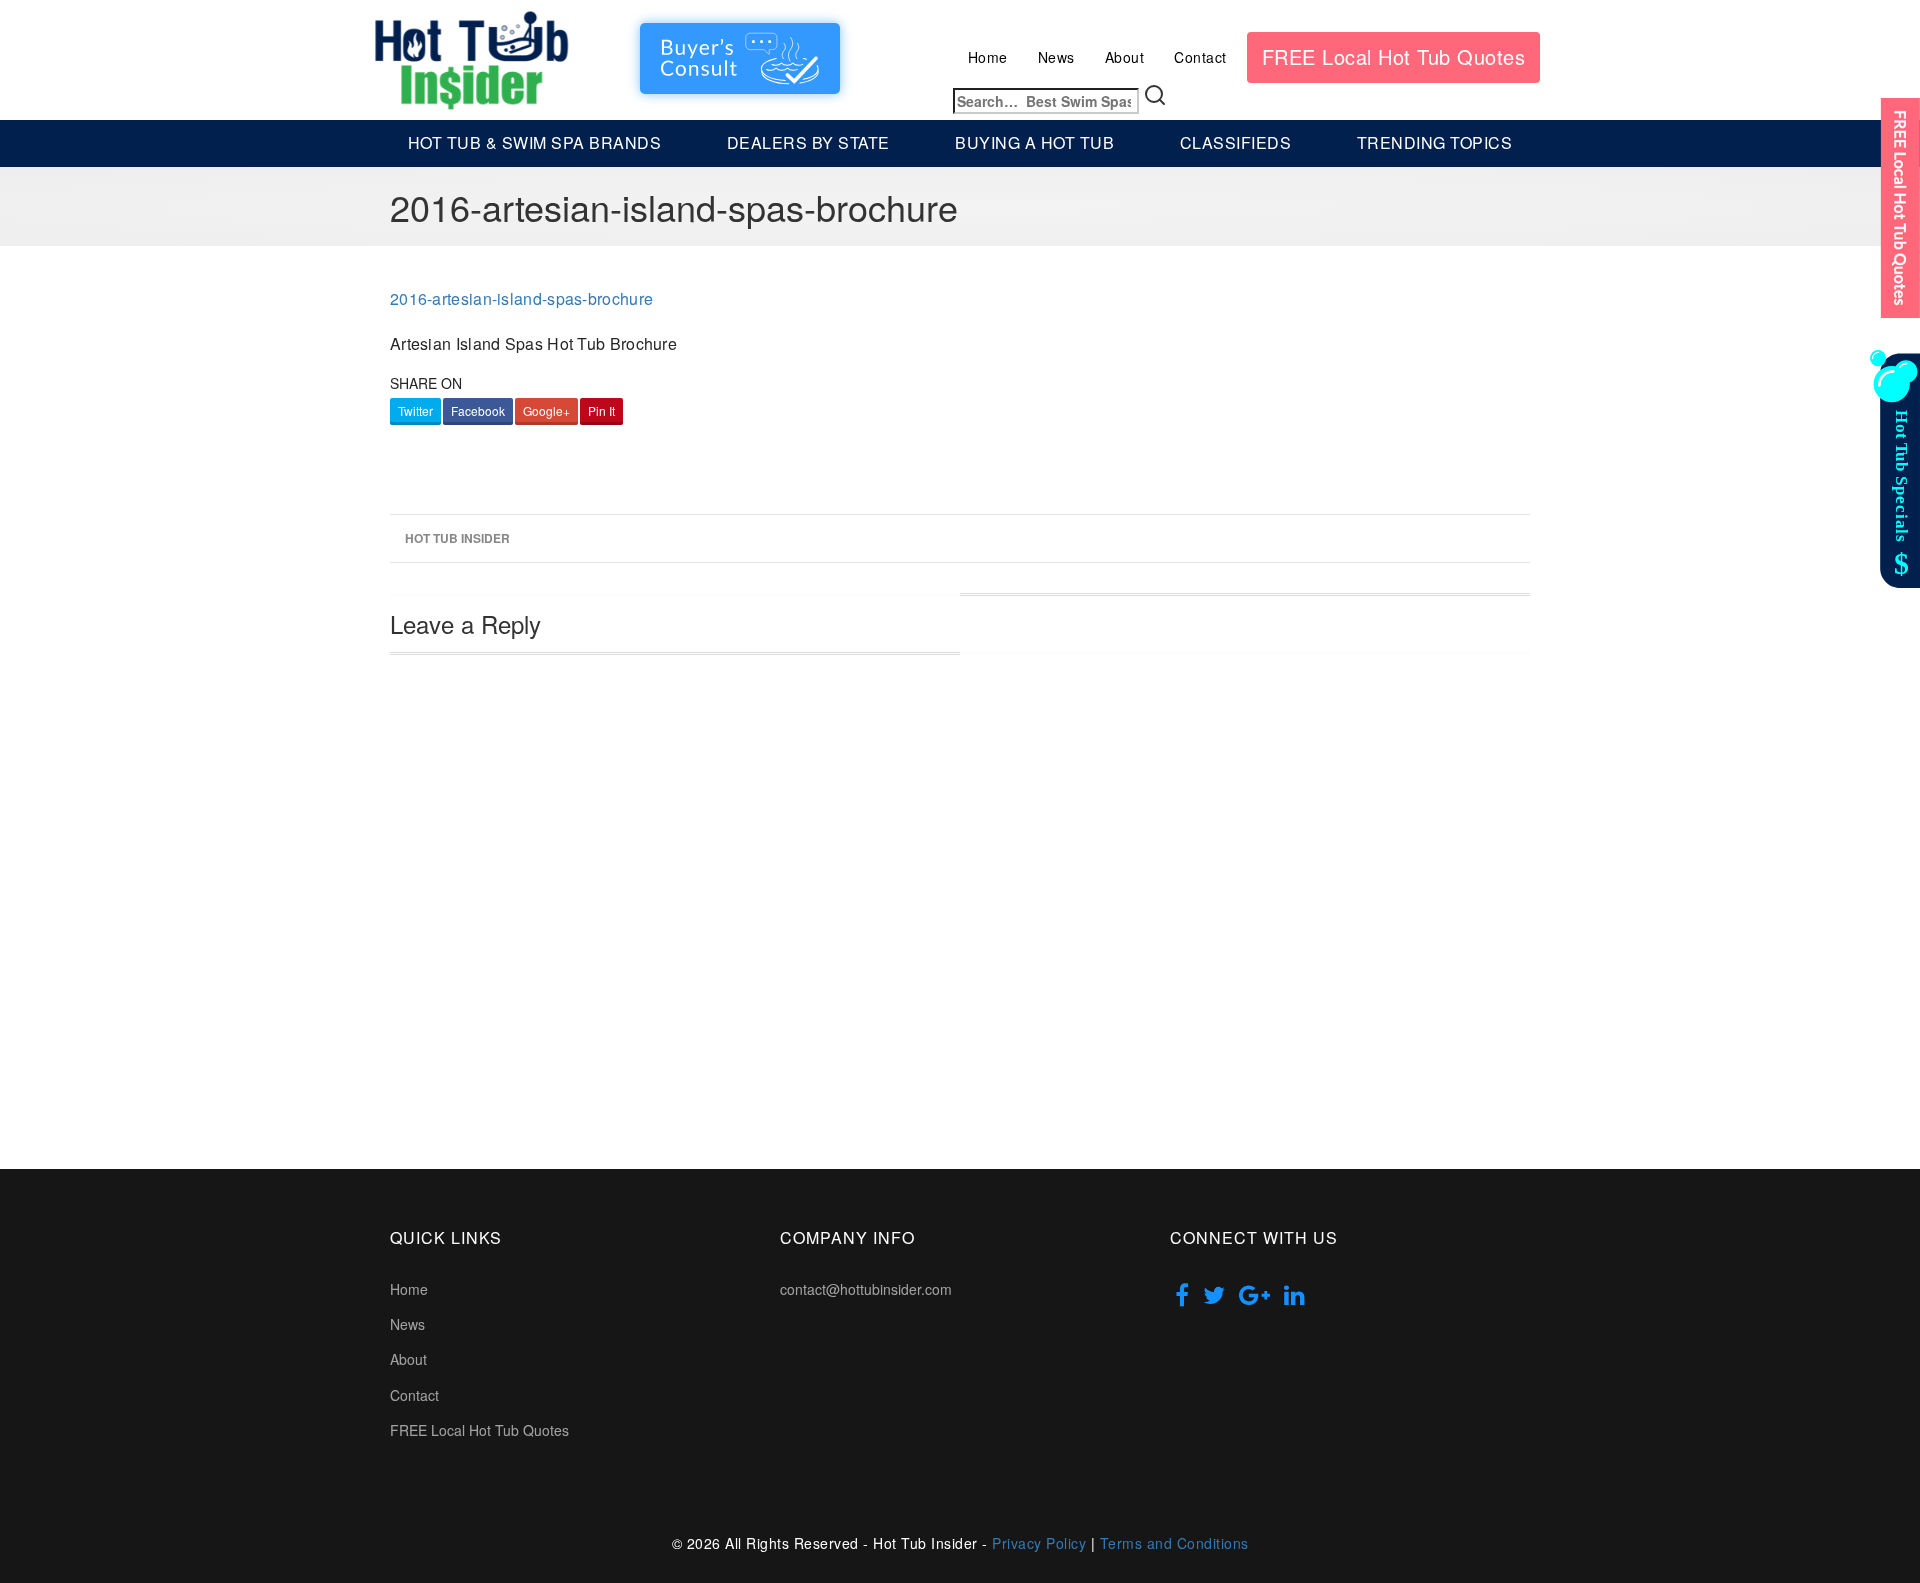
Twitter (415, 410)
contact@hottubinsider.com (866, 1289)
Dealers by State (808, 142)
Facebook (478, 410)
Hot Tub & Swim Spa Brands (535, 142)
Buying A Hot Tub (1034, 142)
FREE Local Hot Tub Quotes (1394, 56)
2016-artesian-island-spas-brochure (521, 298)
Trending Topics (1435, 142)
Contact (1200, 57)
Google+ (546, 410)
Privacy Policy (1039, 1543)
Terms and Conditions (1174, 1543)
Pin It (601, 410)
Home (988, 57)
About (1125, 57)
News (1056, 57)
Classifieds (1236, 142)
